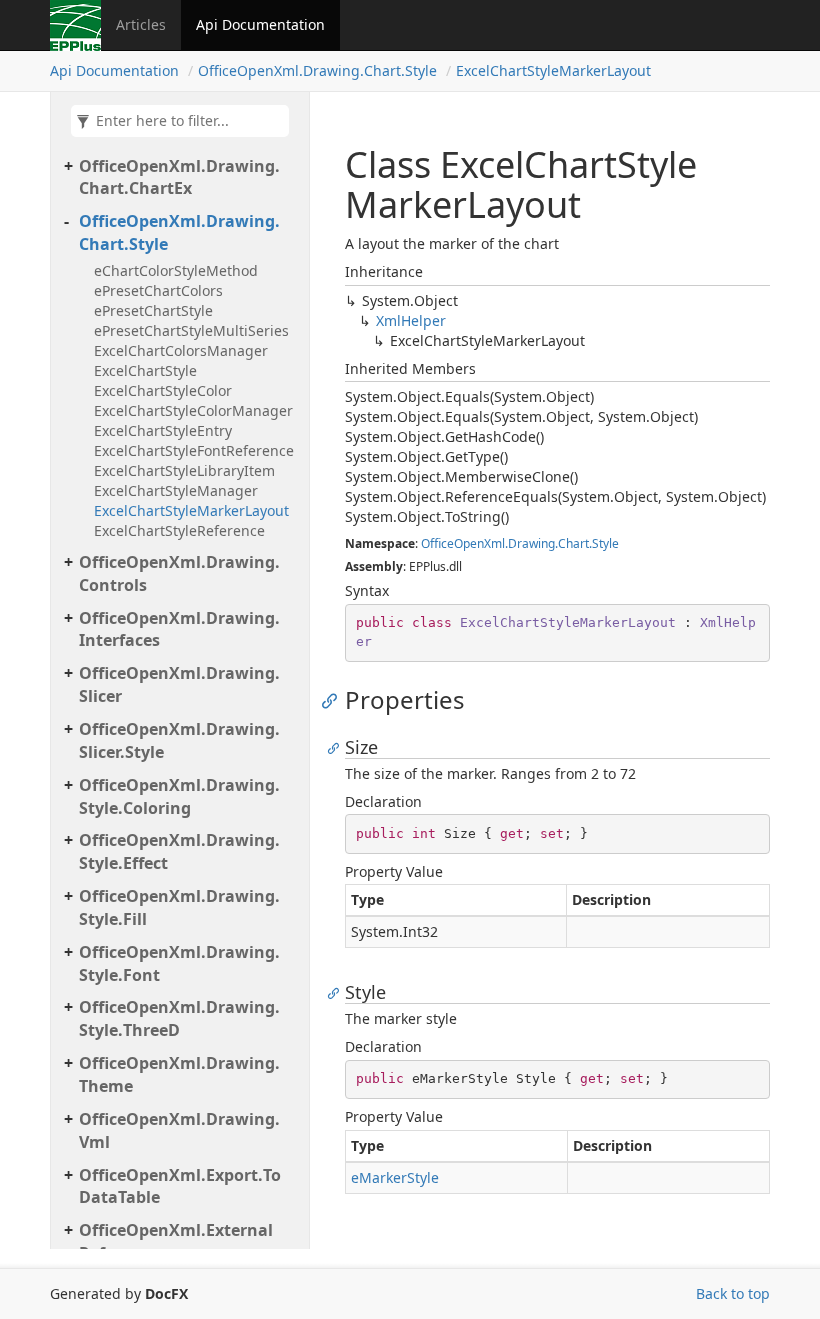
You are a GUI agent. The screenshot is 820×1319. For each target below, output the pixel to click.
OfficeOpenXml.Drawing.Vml (179, 1130)
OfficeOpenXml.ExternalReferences (176, 1241)
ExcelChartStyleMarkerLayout (553, 70)
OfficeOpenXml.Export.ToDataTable (180, 1186)
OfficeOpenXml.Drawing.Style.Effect (179, 851)
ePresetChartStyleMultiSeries (191, 330)
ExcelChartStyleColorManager (193, 410)
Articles (141, 24)
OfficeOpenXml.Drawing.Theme (179, 1074)
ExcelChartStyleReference (179, 530)
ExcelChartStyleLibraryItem (184, 470)
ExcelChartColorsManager (181, 350)
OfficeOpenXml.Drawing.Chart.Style (317, 70)
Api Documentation (260, 24)
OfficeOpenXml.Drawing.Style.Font (179, 963)
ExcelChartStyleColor (163, 390)
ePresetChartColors (158, 290)
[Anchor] (334, 700)
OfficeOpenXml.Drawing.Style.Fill (179, 907)
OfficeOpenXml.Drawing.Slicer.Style (179, 740)
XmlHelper (411, 320)
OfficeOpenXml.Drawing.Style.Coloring (179, 796)
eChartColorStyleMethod (176, 270)
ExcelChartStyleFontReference (194, 450)
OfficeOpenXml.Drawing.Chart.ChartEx (179, 177)
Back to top (733, 1293)
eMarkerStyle (395, 1177)
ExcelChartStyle (145, 370)
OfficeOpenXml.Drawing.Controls (179, 573)
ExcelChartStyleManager (176, 490)
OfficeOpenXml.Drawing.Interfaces (179, 629)
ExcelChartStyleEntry (163, 430)
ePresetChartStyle (153, 310)
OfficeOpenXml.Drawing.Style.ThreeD (179, 1018)
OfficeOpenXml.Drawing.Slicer (179, 684)
